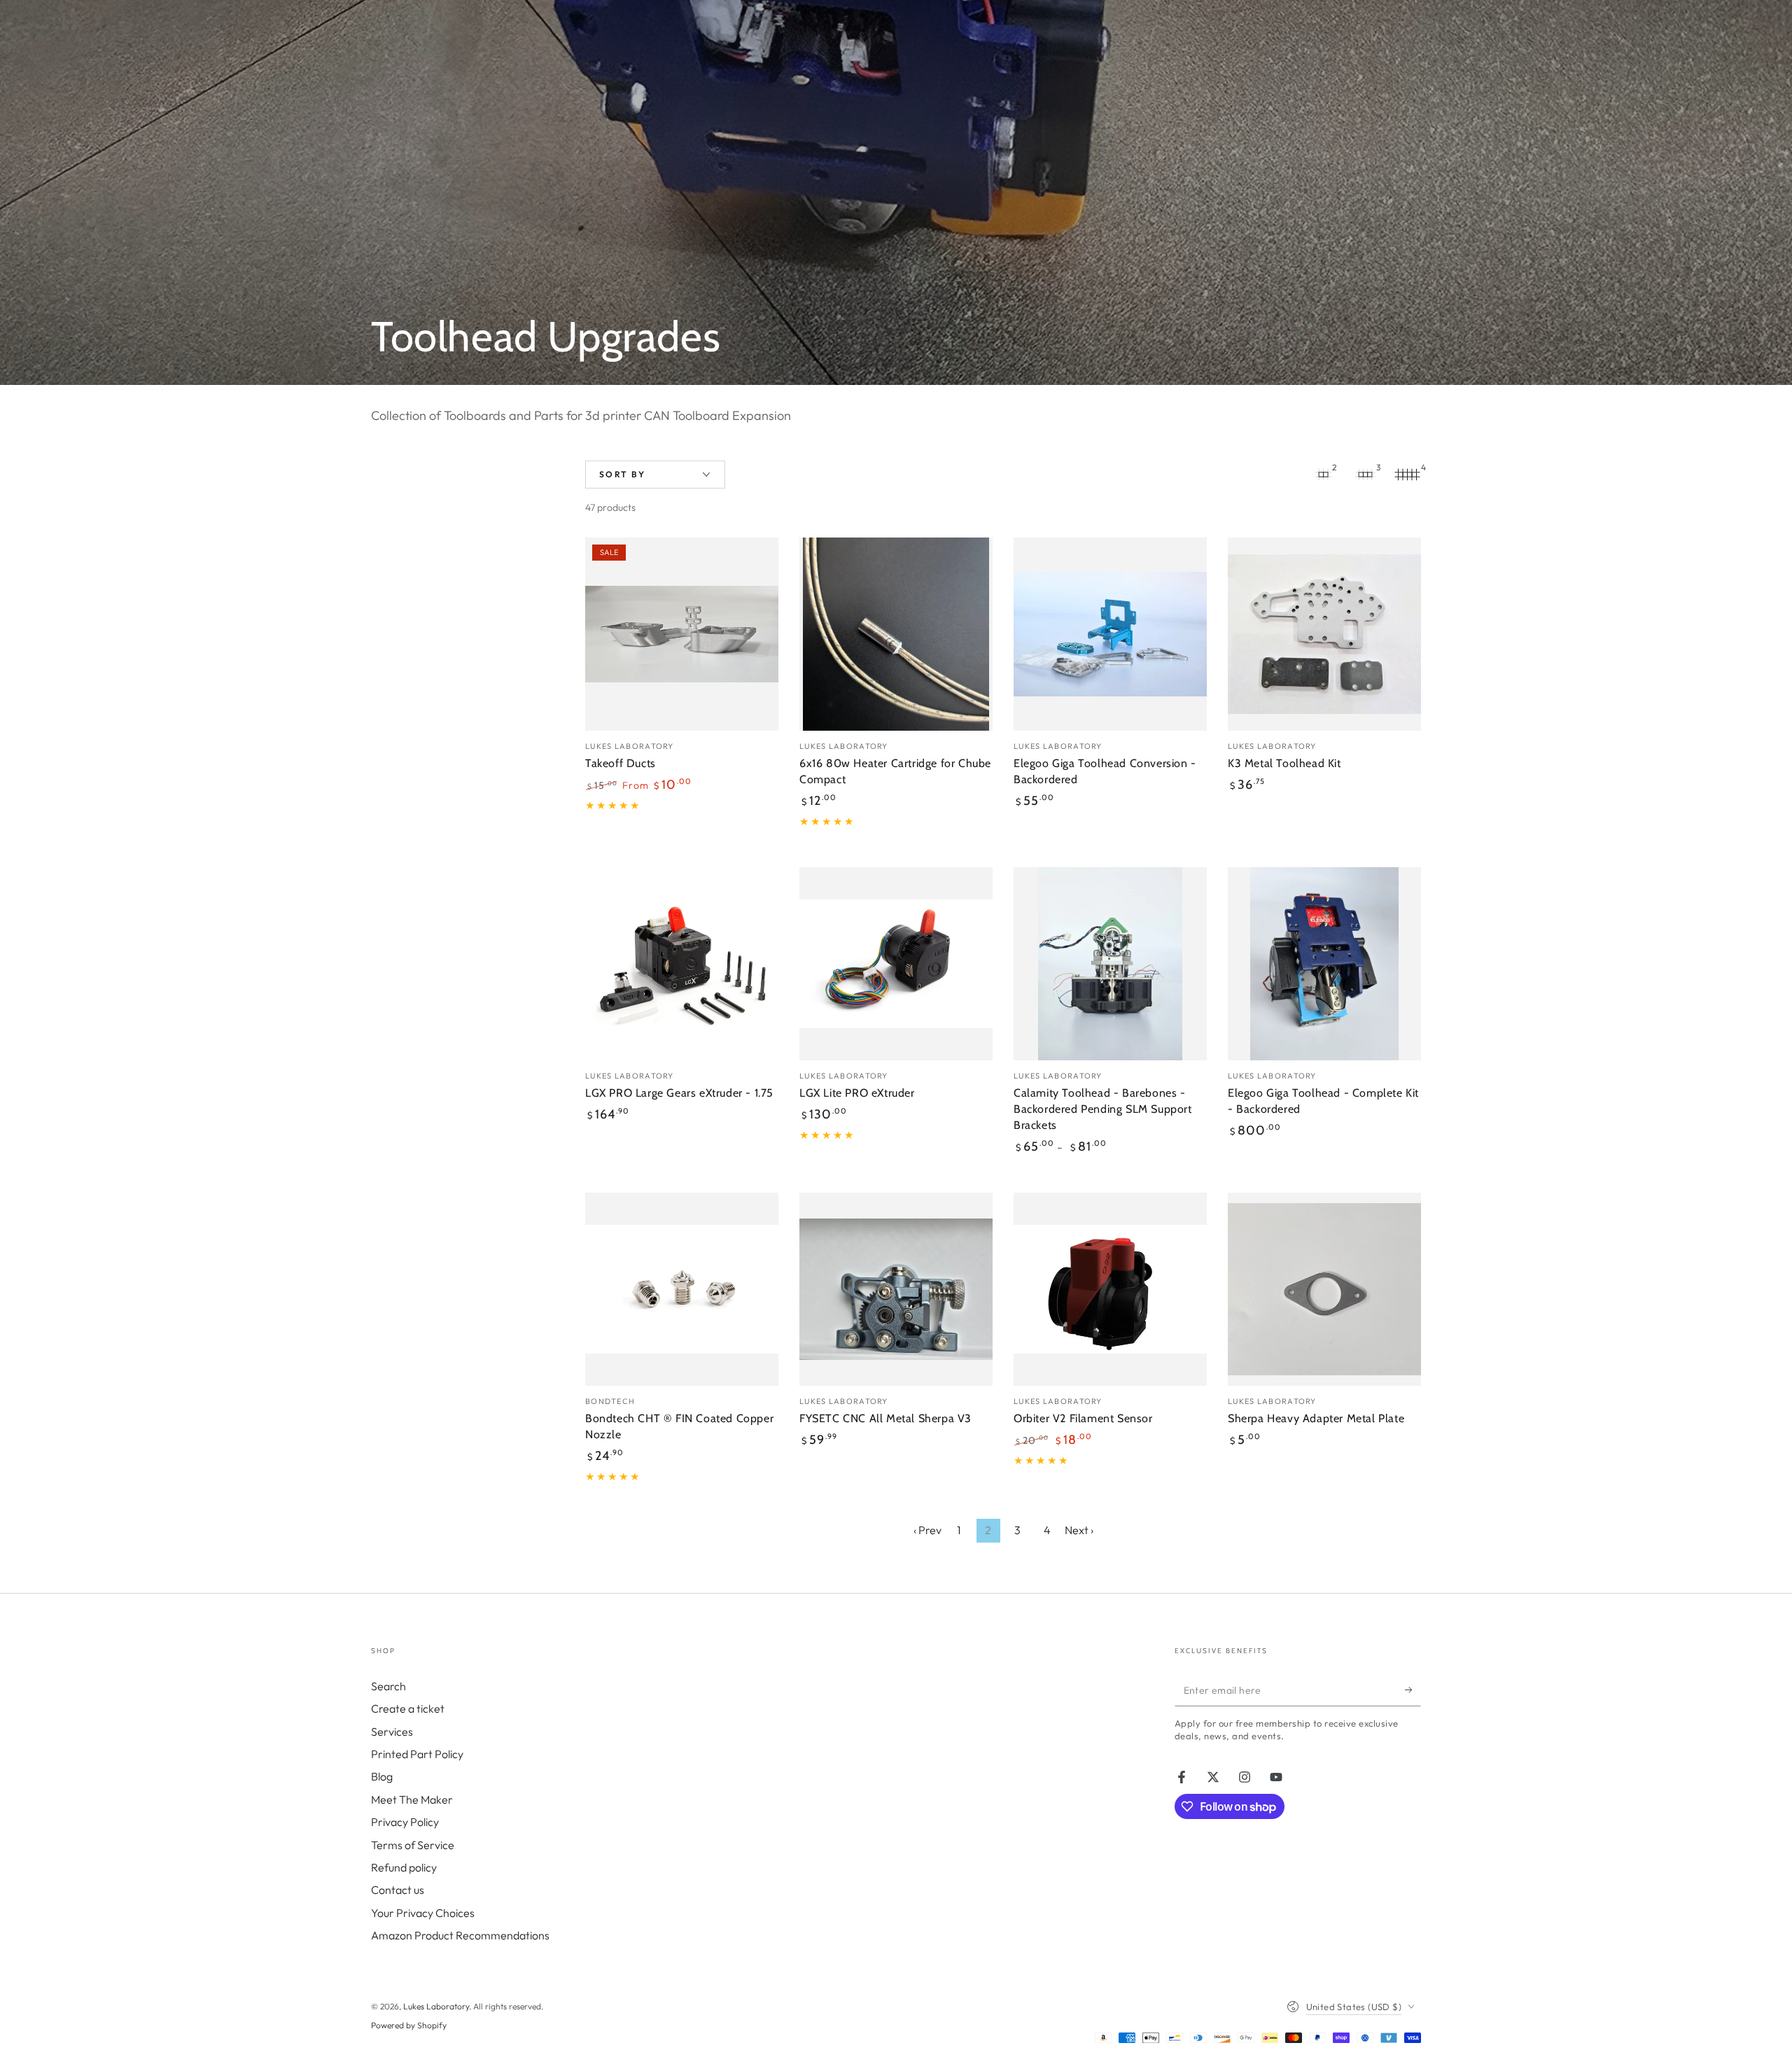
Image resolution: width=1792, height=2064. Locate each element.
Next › (1079, 1530)
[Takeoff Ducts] (682, 634)
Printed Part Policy (417, 1754)
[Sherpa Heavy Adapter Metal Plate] (1324, 1289)
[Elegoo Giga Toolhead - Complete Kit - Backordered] (1324, 964)
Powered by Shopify (409, 2025)
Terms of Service (413, 1845)
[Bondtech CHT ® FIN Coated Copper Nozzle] (682, 1289)
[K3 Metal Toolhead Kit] (1324, 634)
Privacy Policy (405, 1822)
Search (388, 1686)
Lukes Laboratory (436, 2006)
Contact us (398, 1890)
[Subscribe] (1413, 1690)
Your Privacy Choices (423, 1913)
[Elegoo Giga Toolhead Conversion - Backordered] (1110, 634)
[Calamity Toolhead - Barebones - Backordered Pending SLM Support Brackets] (1110, 964)
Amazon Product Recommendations (460, 1935)
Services (392, 1732)
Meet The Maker (412, 1799)
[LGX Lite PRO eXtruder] (896, 964)
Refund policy (404, 1867)
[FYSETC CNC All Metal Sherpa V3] (896, 1289)
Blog (382, 1776)
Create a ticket (408, 1708)
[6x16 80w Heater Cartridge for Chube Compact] (896, 634)
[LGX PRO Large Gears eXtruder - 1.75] (682, 964)
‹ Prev (927, 1530)
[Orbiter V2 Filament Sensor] (1110, 1289)
